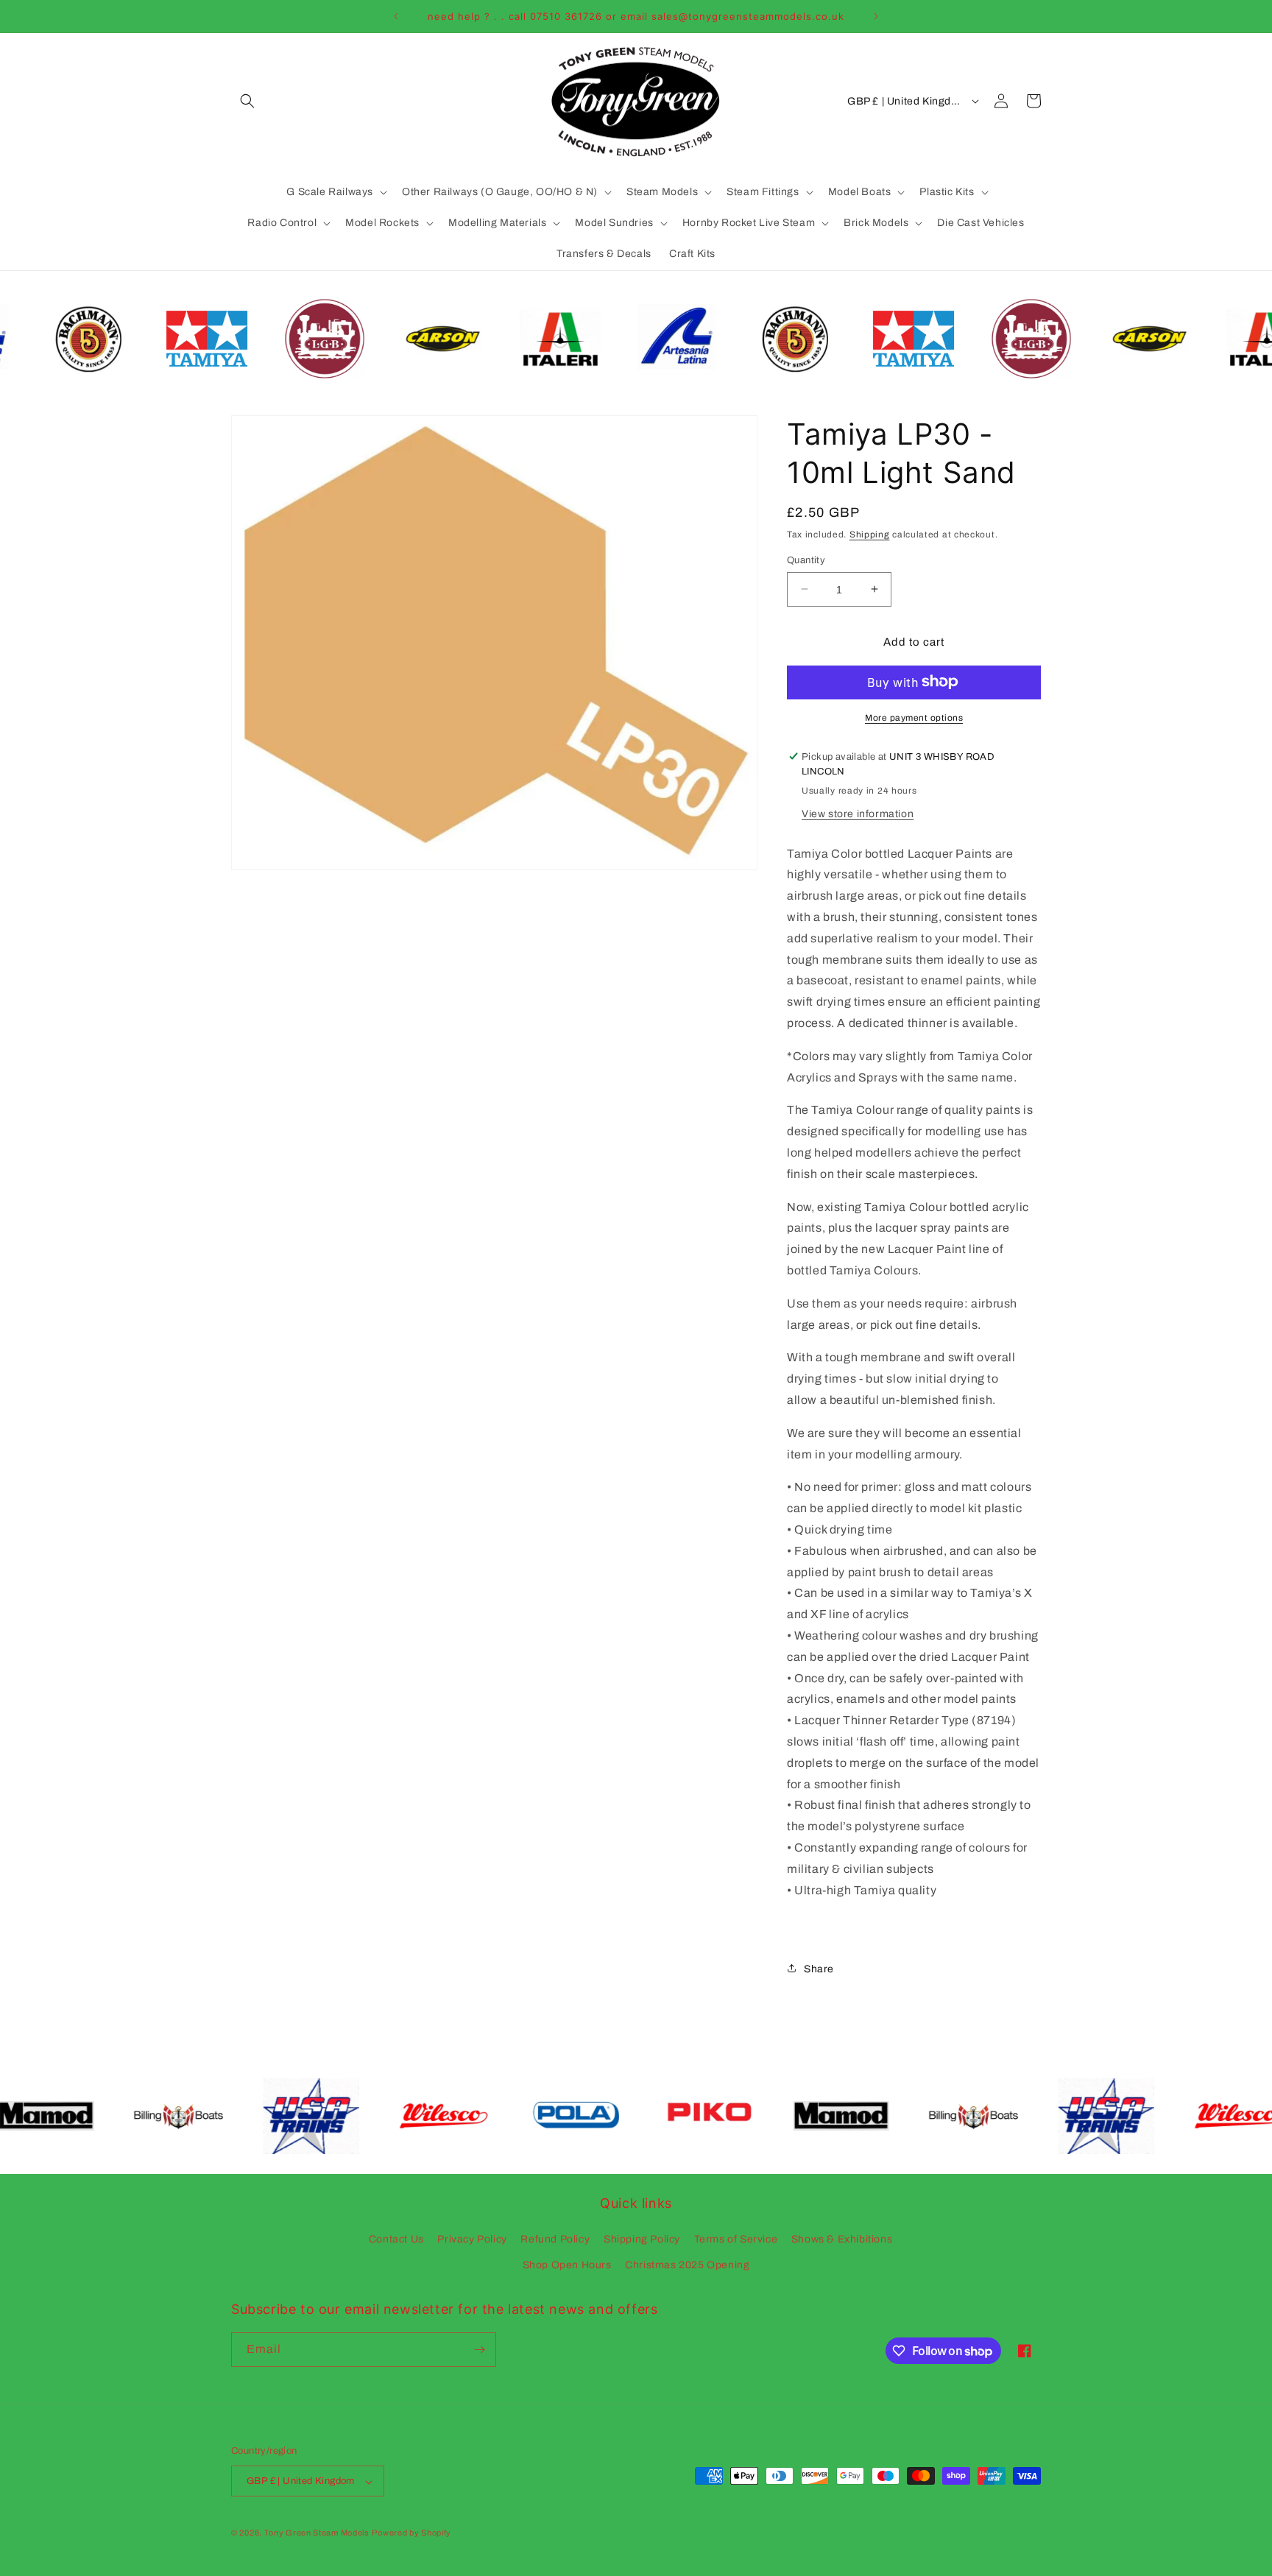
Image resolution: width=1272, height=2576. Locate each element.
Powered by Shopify (411, 2533)
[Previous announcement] (396, 16)
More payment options (914, 717)
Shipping (870, 534)
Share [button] (819, 1968)
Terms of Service (736, 2239)
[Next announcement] (876, 16)
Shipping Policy (642, 2239)
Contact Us (396, 2239)
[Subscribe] (479, 2350)
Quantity (806, 560)
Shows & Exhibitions (842, 2239)
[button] (247, 101)
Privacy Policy (472, 2239)
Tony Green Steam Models (317, 2533)
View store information (858, 813)
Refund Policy (555, 2239)
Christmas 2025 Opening (687, 2266)
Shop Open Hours (567, 2266)
